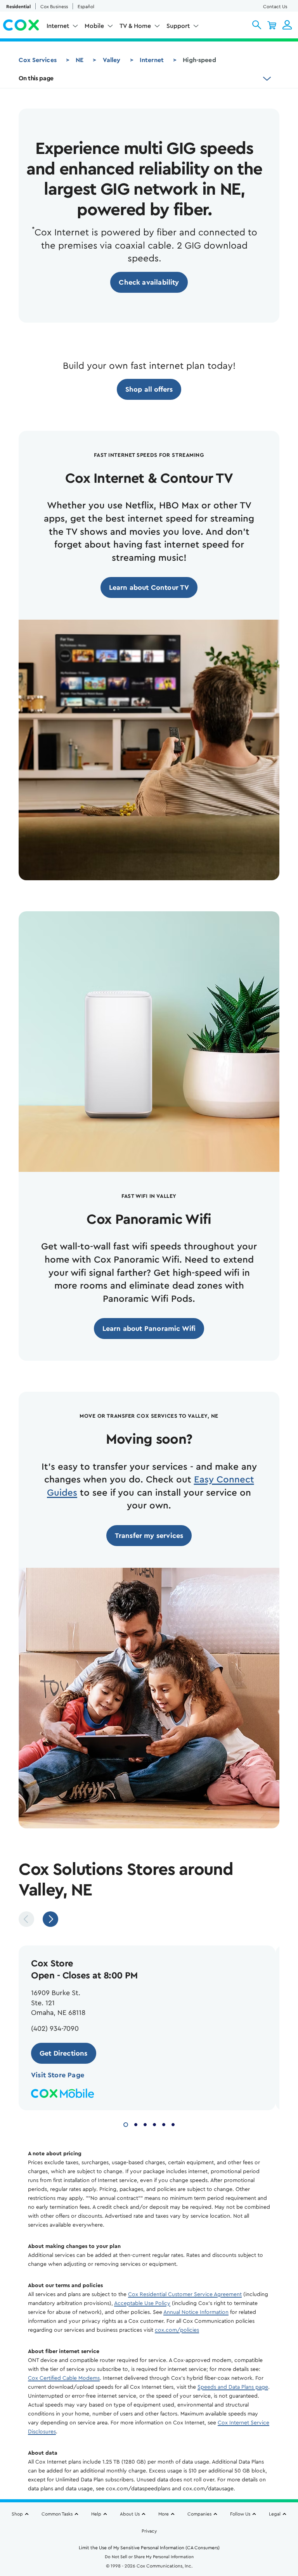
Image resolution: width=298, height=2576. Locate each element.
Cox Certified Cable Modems (64, 2378)
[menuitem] (62, 28)
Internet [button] (58, 26)
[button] (257, 25)
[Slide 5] (164, 2124)
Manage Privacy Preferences (149, 2558)
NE (80, 60)
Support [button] (178, 26)
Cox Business (54, 7)
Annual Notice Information (196, 2312)
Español (86, 7)
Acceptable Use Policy (142, 2303)
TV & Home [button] (135, 26)
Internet (152, 60)
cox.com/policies (177, 2330)
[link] (149, 282)
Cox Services (38, 60)
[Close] (289, 2498)
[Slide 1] (126, 2124)
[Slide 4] (154, 2124)
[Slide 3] (145, 2124)
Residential (18, 7)
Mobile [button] (94, 26)
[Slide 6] (173, 2124)
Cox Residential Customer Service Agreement (185, 2294)
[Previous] (26, 1919)
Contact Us (275, 7)
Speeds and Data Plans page (233, 2387)
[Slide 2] (136, 2124)
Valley (112, 60)
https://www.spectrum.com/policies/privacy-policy (105, 2536)
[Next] (50, 1919)
